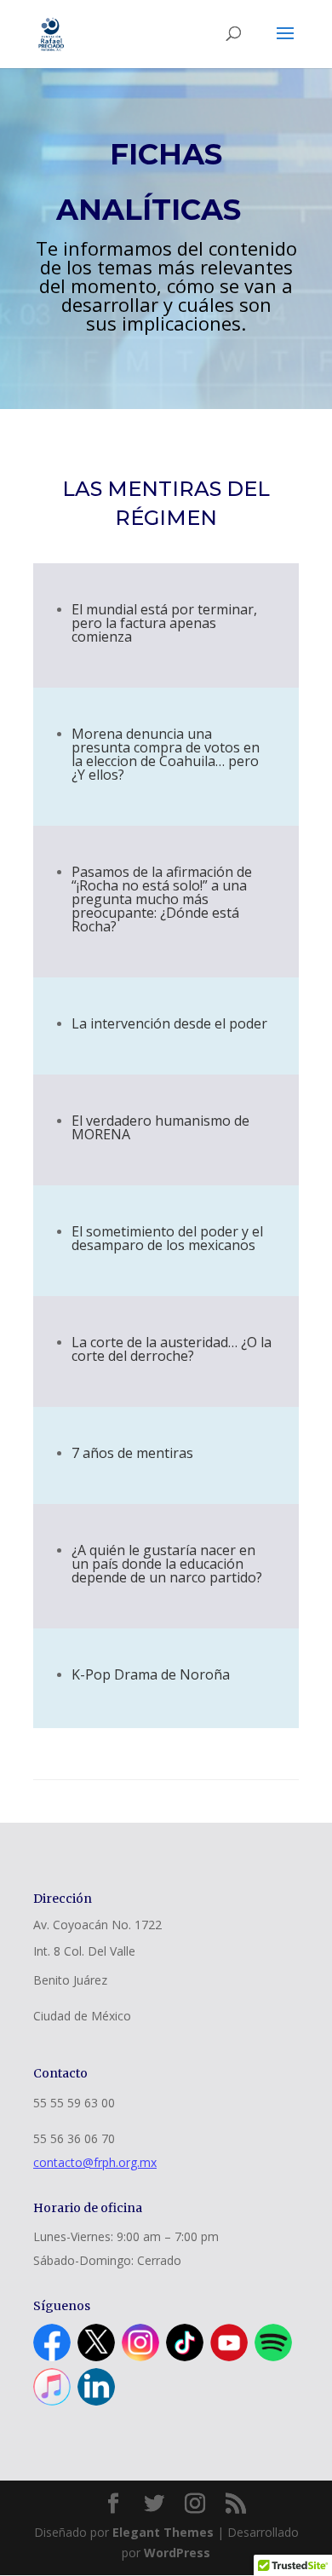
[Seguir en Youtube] (229, 2343)
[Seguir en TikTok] (185, 2343)
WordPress (177, 2553)
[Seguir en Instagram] (140, 2343)
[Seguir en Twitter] (96, 2343)
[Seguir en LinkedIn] (96, 2387)
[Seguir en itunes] (52, 2387)
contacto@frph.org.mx (95, 2162)
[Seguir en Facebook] (52, 2343)
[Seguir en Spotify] (273, 2343)
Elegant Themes (163, 2532)
